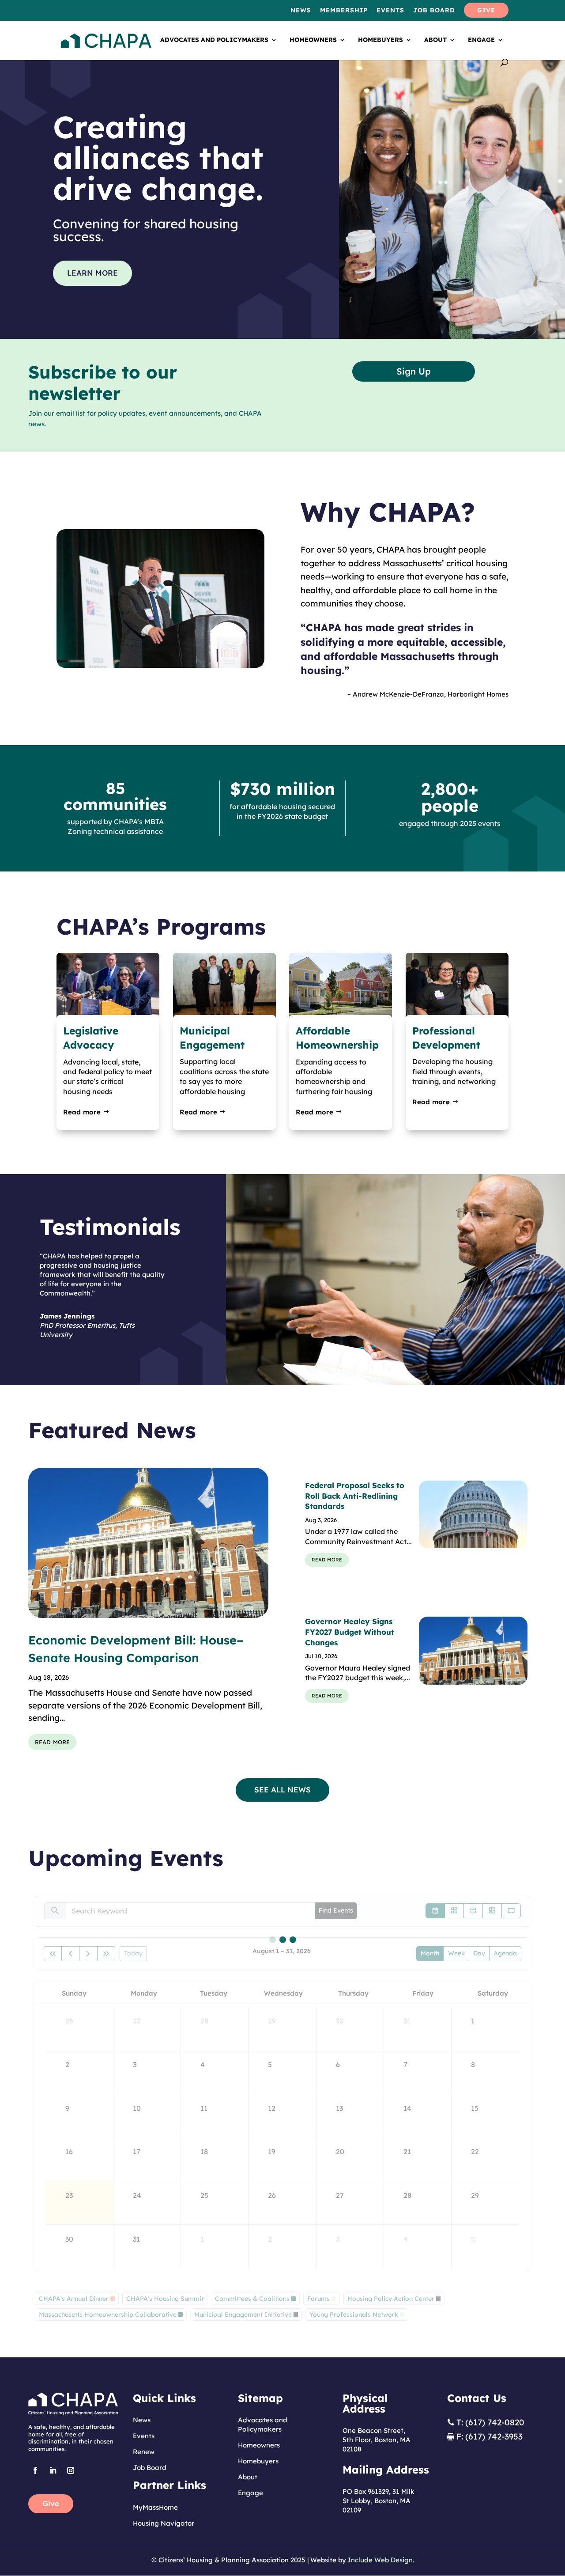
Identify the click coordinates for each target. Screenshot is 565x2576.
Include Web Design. (381, 2560)
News (142, 2420)
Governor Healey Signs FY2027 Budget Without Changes (350, 1632)
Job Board (150, 2468)
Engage (481, 40)
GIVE (486, 11)
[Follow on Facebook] (35, 2470)
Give (51, 2503)
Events (144, 2436)
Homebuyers (380, 40)
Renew (144, 2452)
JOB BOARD (434, 11)
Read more (82, 1112)
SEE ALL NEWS (282, 1790)
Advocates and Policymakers (214, 40)
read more (52, 1741)
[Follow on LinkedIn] (53, 2470)
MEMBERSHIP (344, 11)
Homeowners (313, 40)
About (435, 40)
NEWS (301, 11)
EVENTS (390, 11)
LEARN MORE (92, 273)
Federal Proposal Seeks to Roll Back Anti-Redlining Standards (355, 1496)
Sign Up (414, 371)
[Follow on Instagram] (71, 2470)
